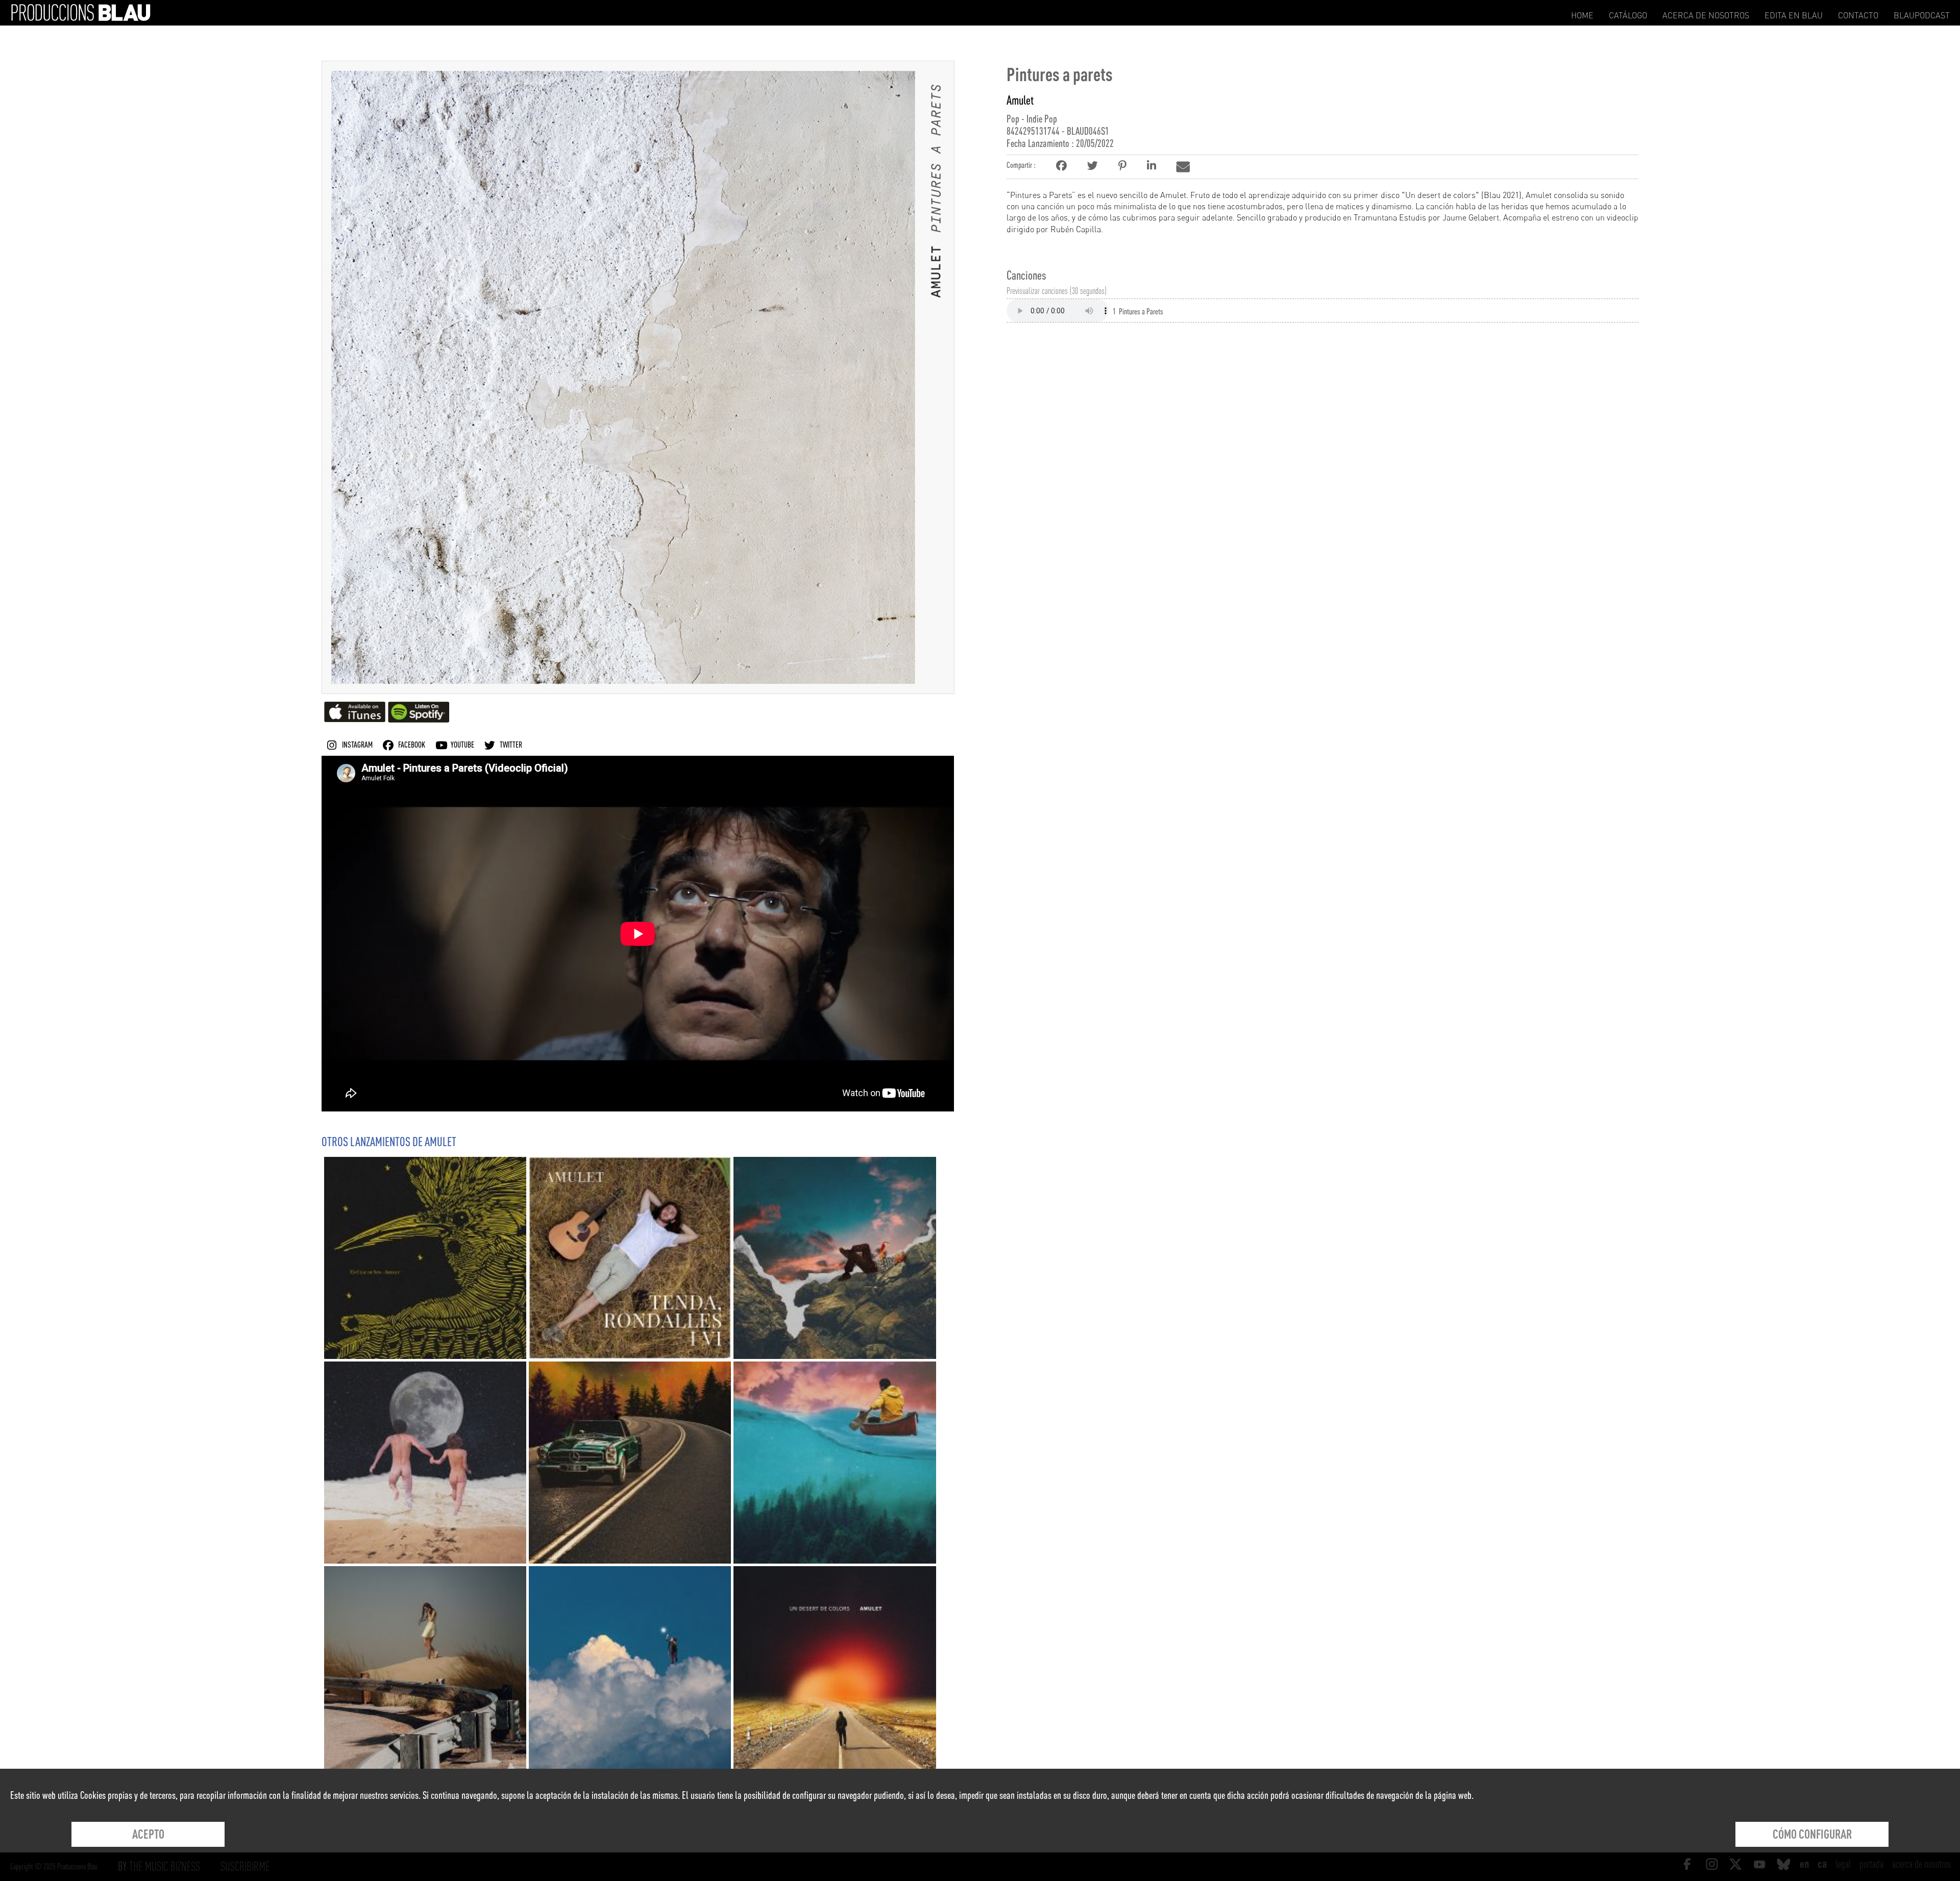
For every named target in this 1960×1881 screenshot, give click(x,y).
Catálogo (1628, 15)
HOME (1582, 15)
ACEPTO (148, 1834)
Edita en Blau (1794, 15)
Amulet (1020, 100)
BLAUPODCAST (1922, 15)
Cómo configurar (1812, 1834)
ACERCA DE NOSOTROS (1706, 15)
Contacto (1858, 15)
